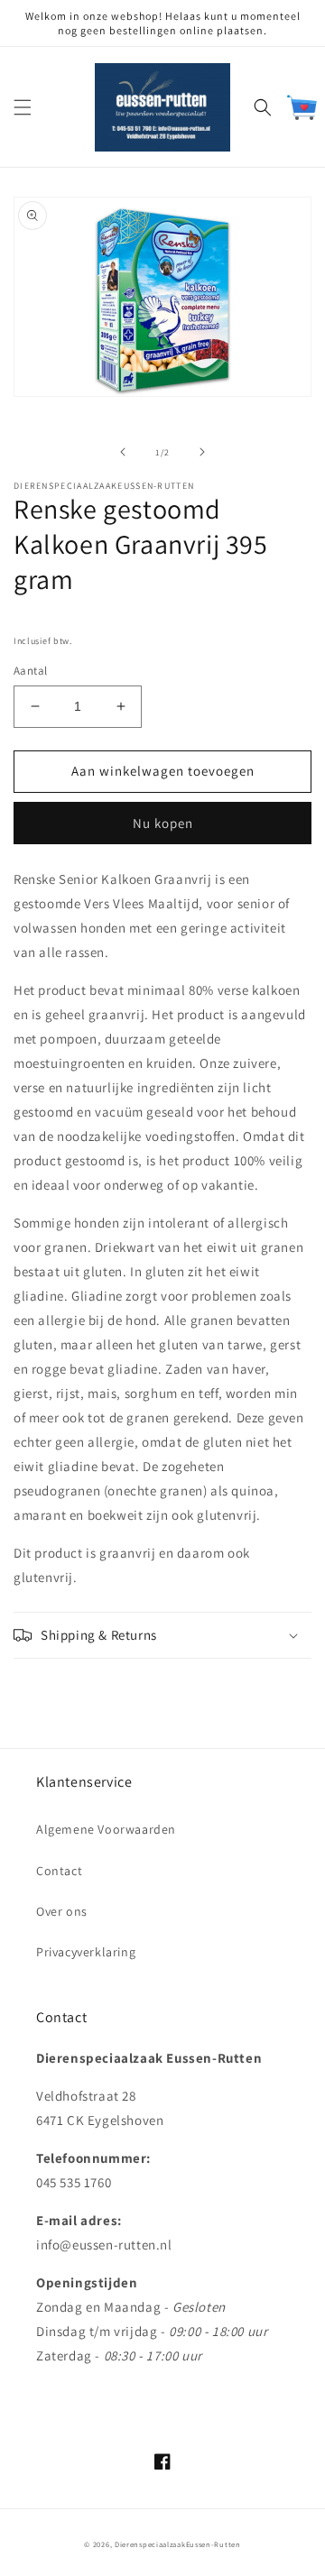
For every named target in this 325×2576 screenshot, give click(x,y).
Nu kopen (163, 823)
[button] (23, 107)
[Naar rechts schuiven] (202, 452)
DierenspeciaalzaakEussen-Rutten (178, 2544)
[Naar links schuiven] (123, 452)
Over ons (62, 1911)
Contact (59, 1871)
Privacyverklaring (86, 1952)
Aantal (30, 671)
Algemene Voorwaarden (106, 1829)
